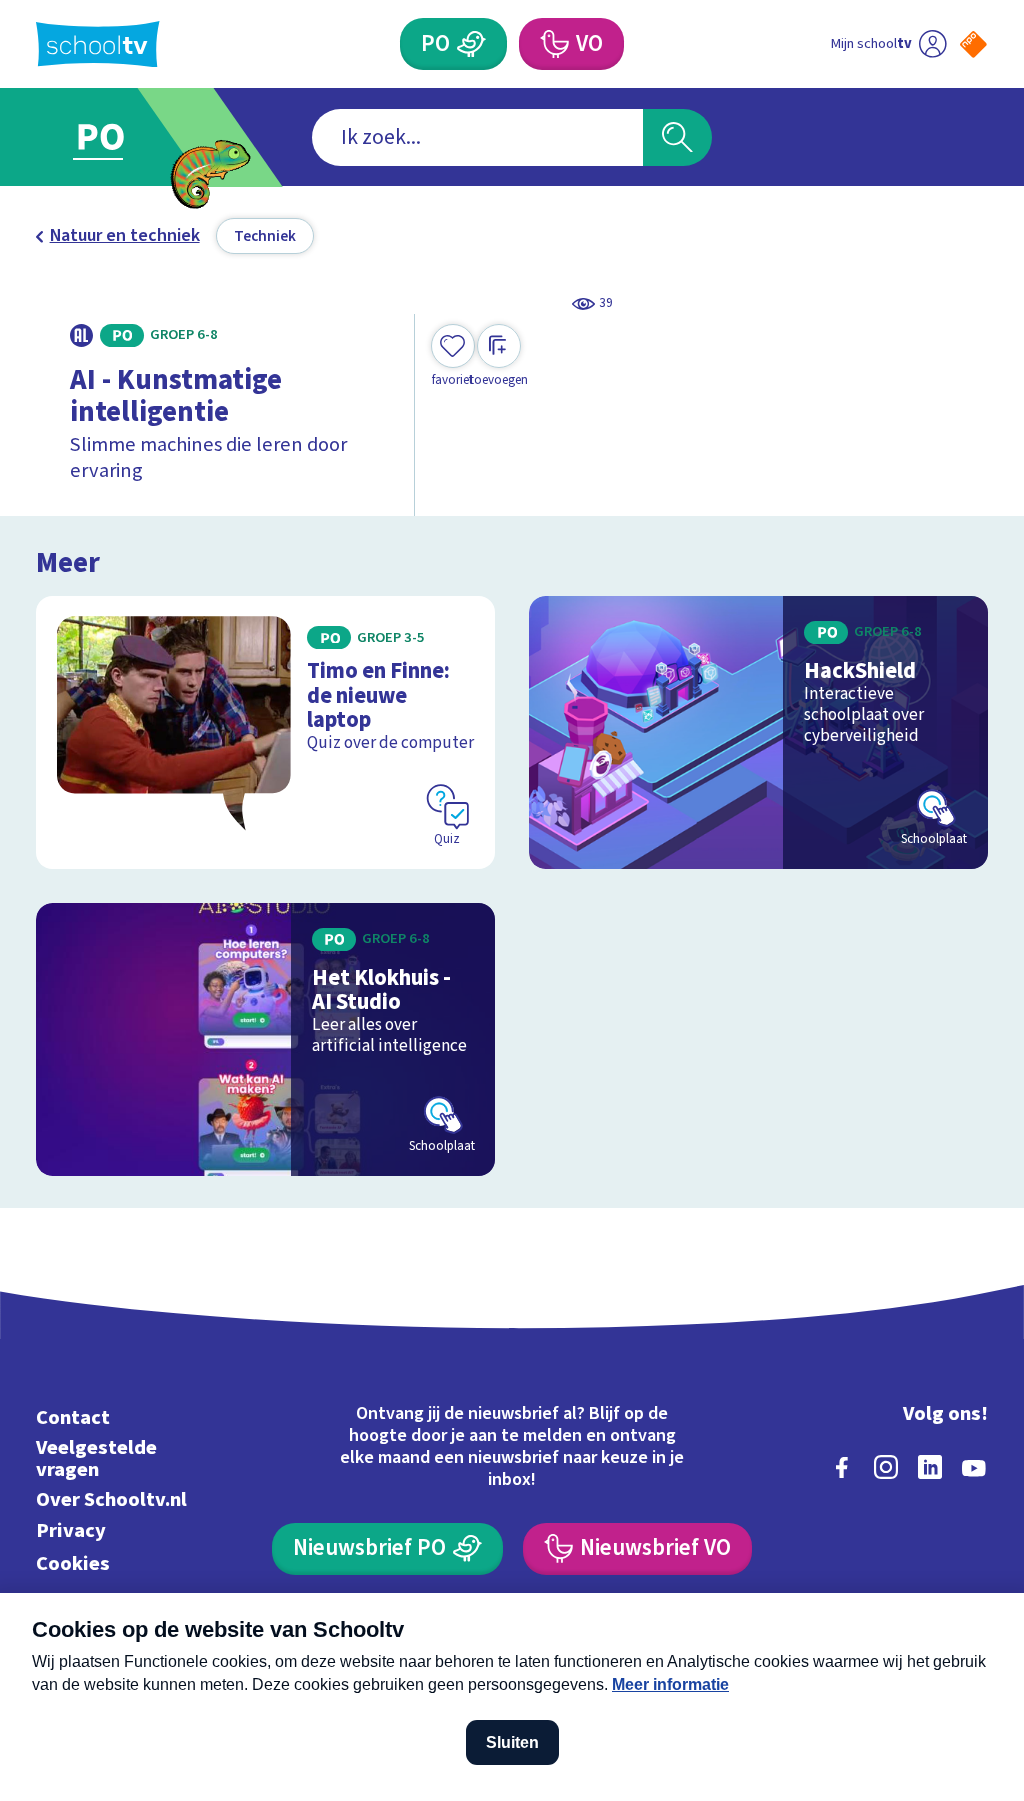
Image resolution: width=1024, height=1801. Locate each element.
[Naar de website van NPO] (973, 44)
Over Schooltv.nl (111, 1499)
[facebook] (842, 1467)
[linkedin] (930, 1467)
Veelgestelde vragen (96, 1458)
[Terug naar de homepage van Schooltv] (98, 44)
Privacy (71, 1530)
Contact (73, 1417)
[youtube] (974, 1467)
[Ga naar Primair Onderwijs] (129, 137)
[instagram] (886, 1467)
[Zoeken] (677, 137)
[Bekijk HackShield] (758, 732)
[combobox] (477, 137)
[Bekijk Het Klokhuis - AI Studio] (265, 1039)
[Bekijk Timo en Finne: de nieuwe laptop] (265, 732)
